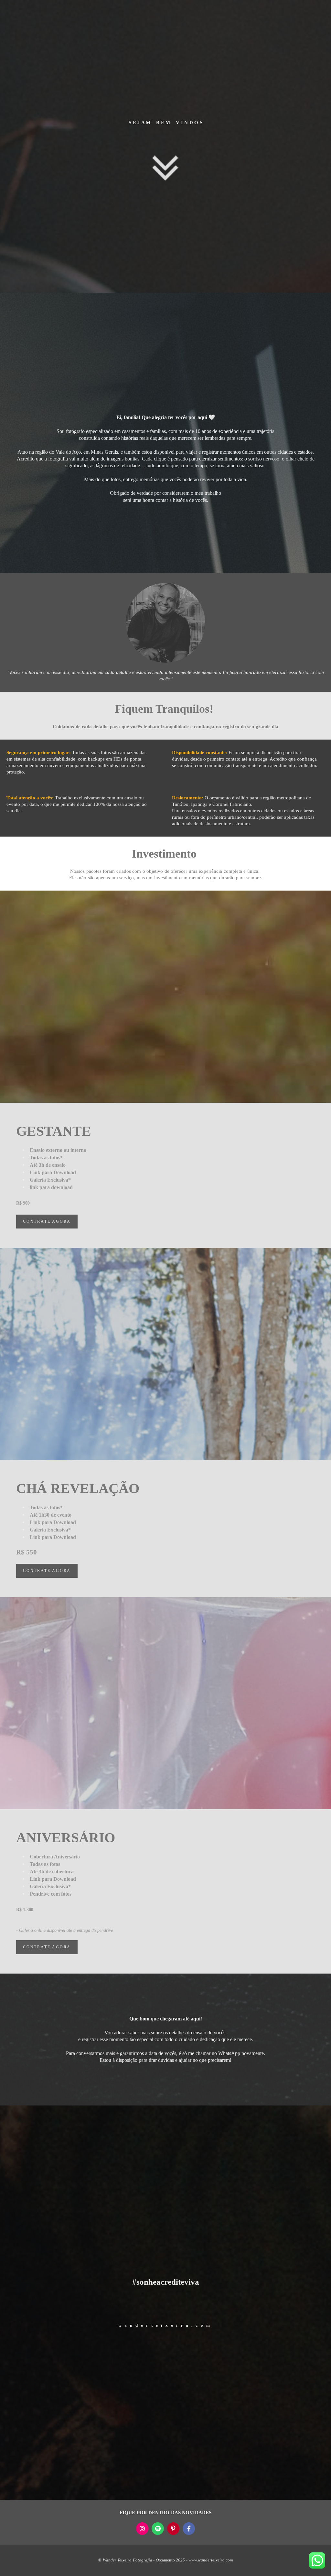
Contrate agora (47, 1222)
